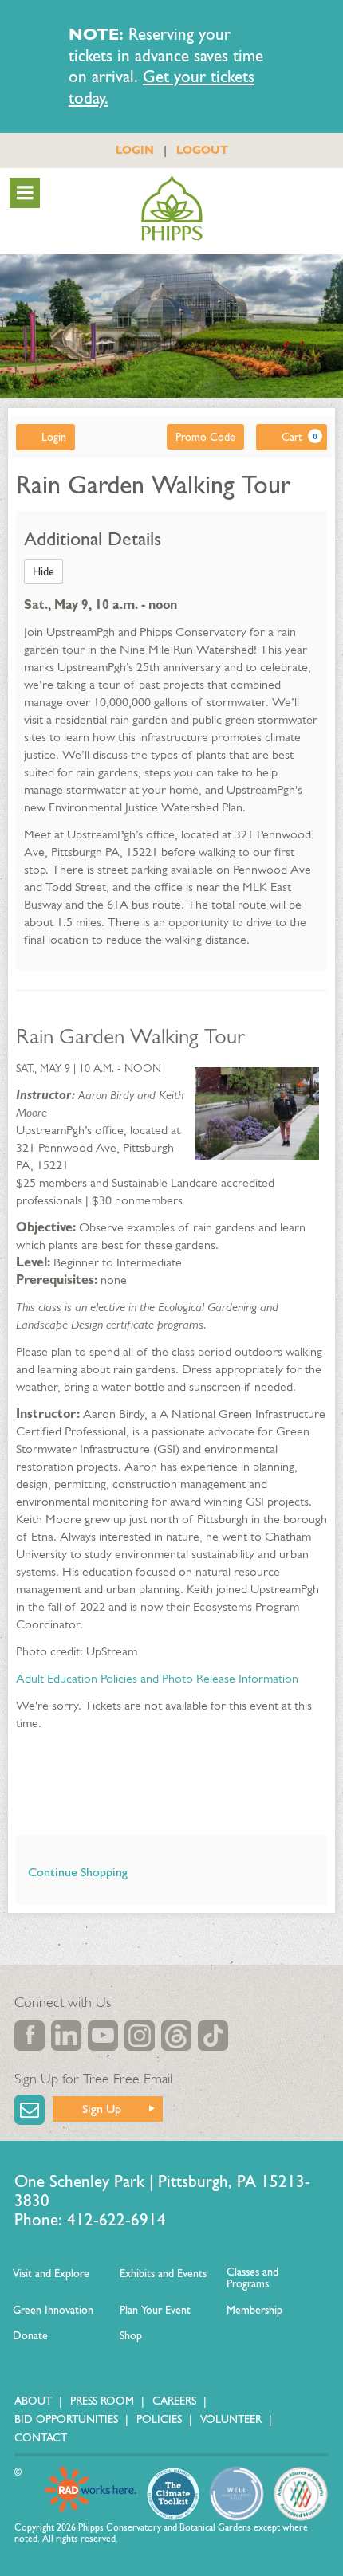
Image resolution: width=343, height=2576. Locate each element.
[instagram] (140, 2036)
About (33, 2401)
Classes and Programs (252, 2278)
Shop (131, 2336)
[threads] (176, 2036)
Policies (159, 2419)
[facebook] (30, 2036)
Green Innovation (53, 2310)
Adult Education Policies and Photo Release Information (157, 1678)
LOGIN (135, 150)
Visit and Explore (51, 2274)
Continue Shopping (78, 1872)
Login (54, 437)
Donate (30, 2336)
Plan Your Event (155, 2310)
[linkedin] (66, 2036)
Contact (41, 2438)
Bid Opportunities (66, 2419)
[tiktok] (213, 2036)
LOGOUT (202, 150)
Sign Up (102, 2109)
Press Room (102, 2401)
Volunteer (231, 2419)
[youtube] (103, 2036)
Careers (174, 2401)
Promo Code (205, 437)
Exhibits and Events (163, 2274)
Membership (254, 2310)
